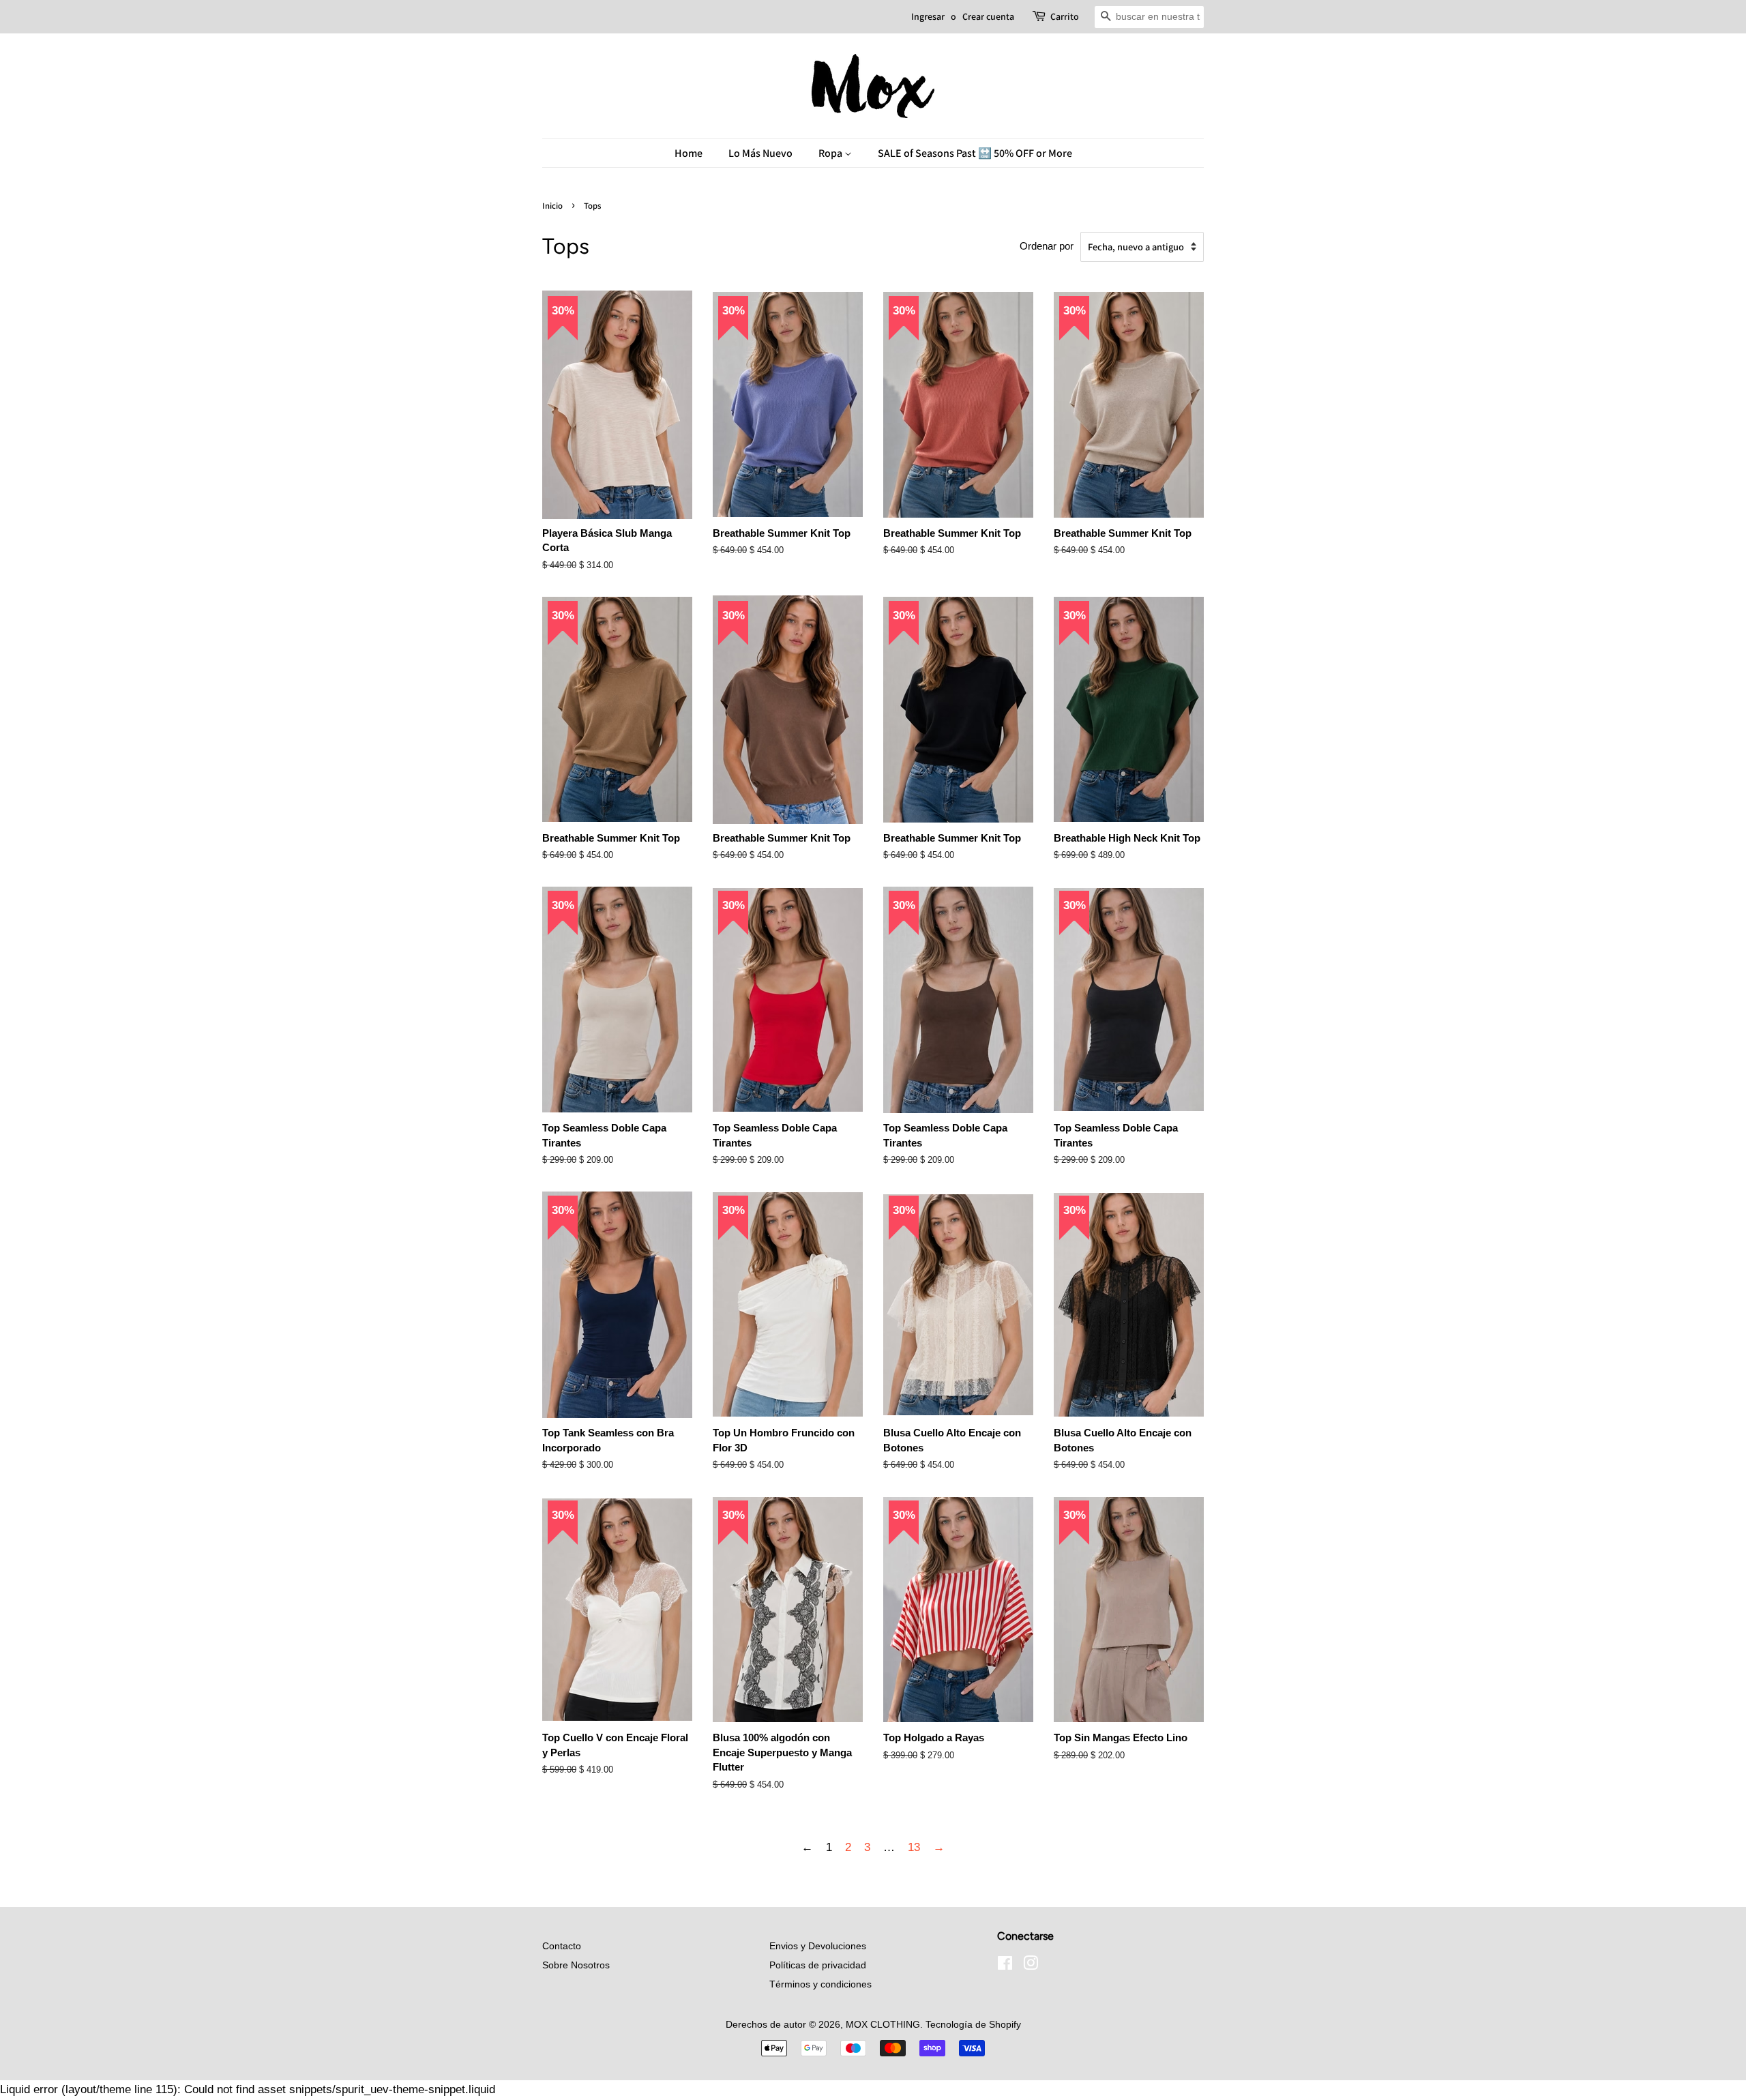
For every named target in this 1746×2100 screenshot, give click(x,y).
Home (689, 153)
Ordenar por (1047, 246)
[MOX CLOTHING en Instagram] (1031, 1966)
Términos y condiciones (820, 1984)
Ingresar (928, 16)
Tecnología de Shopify (973, 2024)
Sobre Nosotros (576, 1965)
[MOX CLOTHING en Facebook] (1005, 1966)
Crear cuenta (988, 16)
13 (914, 1847)
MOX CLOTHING (883, 2024)
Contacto (562, 1946)
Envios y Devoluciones (818, 1946)
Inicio (552, 206)
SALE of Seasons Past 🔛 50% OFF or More (975, 153)
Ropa (831, 153)
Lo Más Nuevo (760, 153)
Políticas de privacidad (818, 1965)
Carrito (1065, 16)
